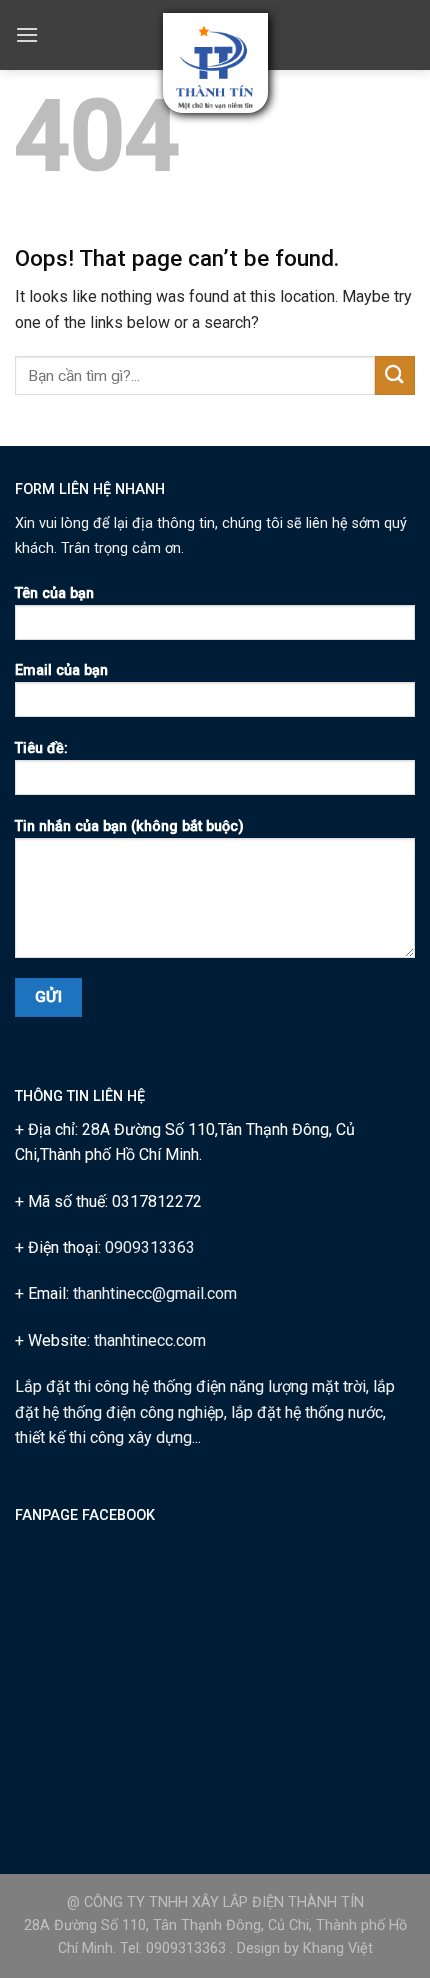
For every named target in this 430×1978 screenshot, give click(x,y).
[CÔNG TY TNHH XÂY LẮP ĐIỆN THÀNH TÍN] (215, 68)
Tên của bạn (54, 593)
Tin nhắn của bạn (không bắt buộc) (129, 826)
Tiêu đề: (41, 748)
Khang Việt (338, 1948)
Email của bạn (61, 670)
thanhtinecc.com (150, 1340)
